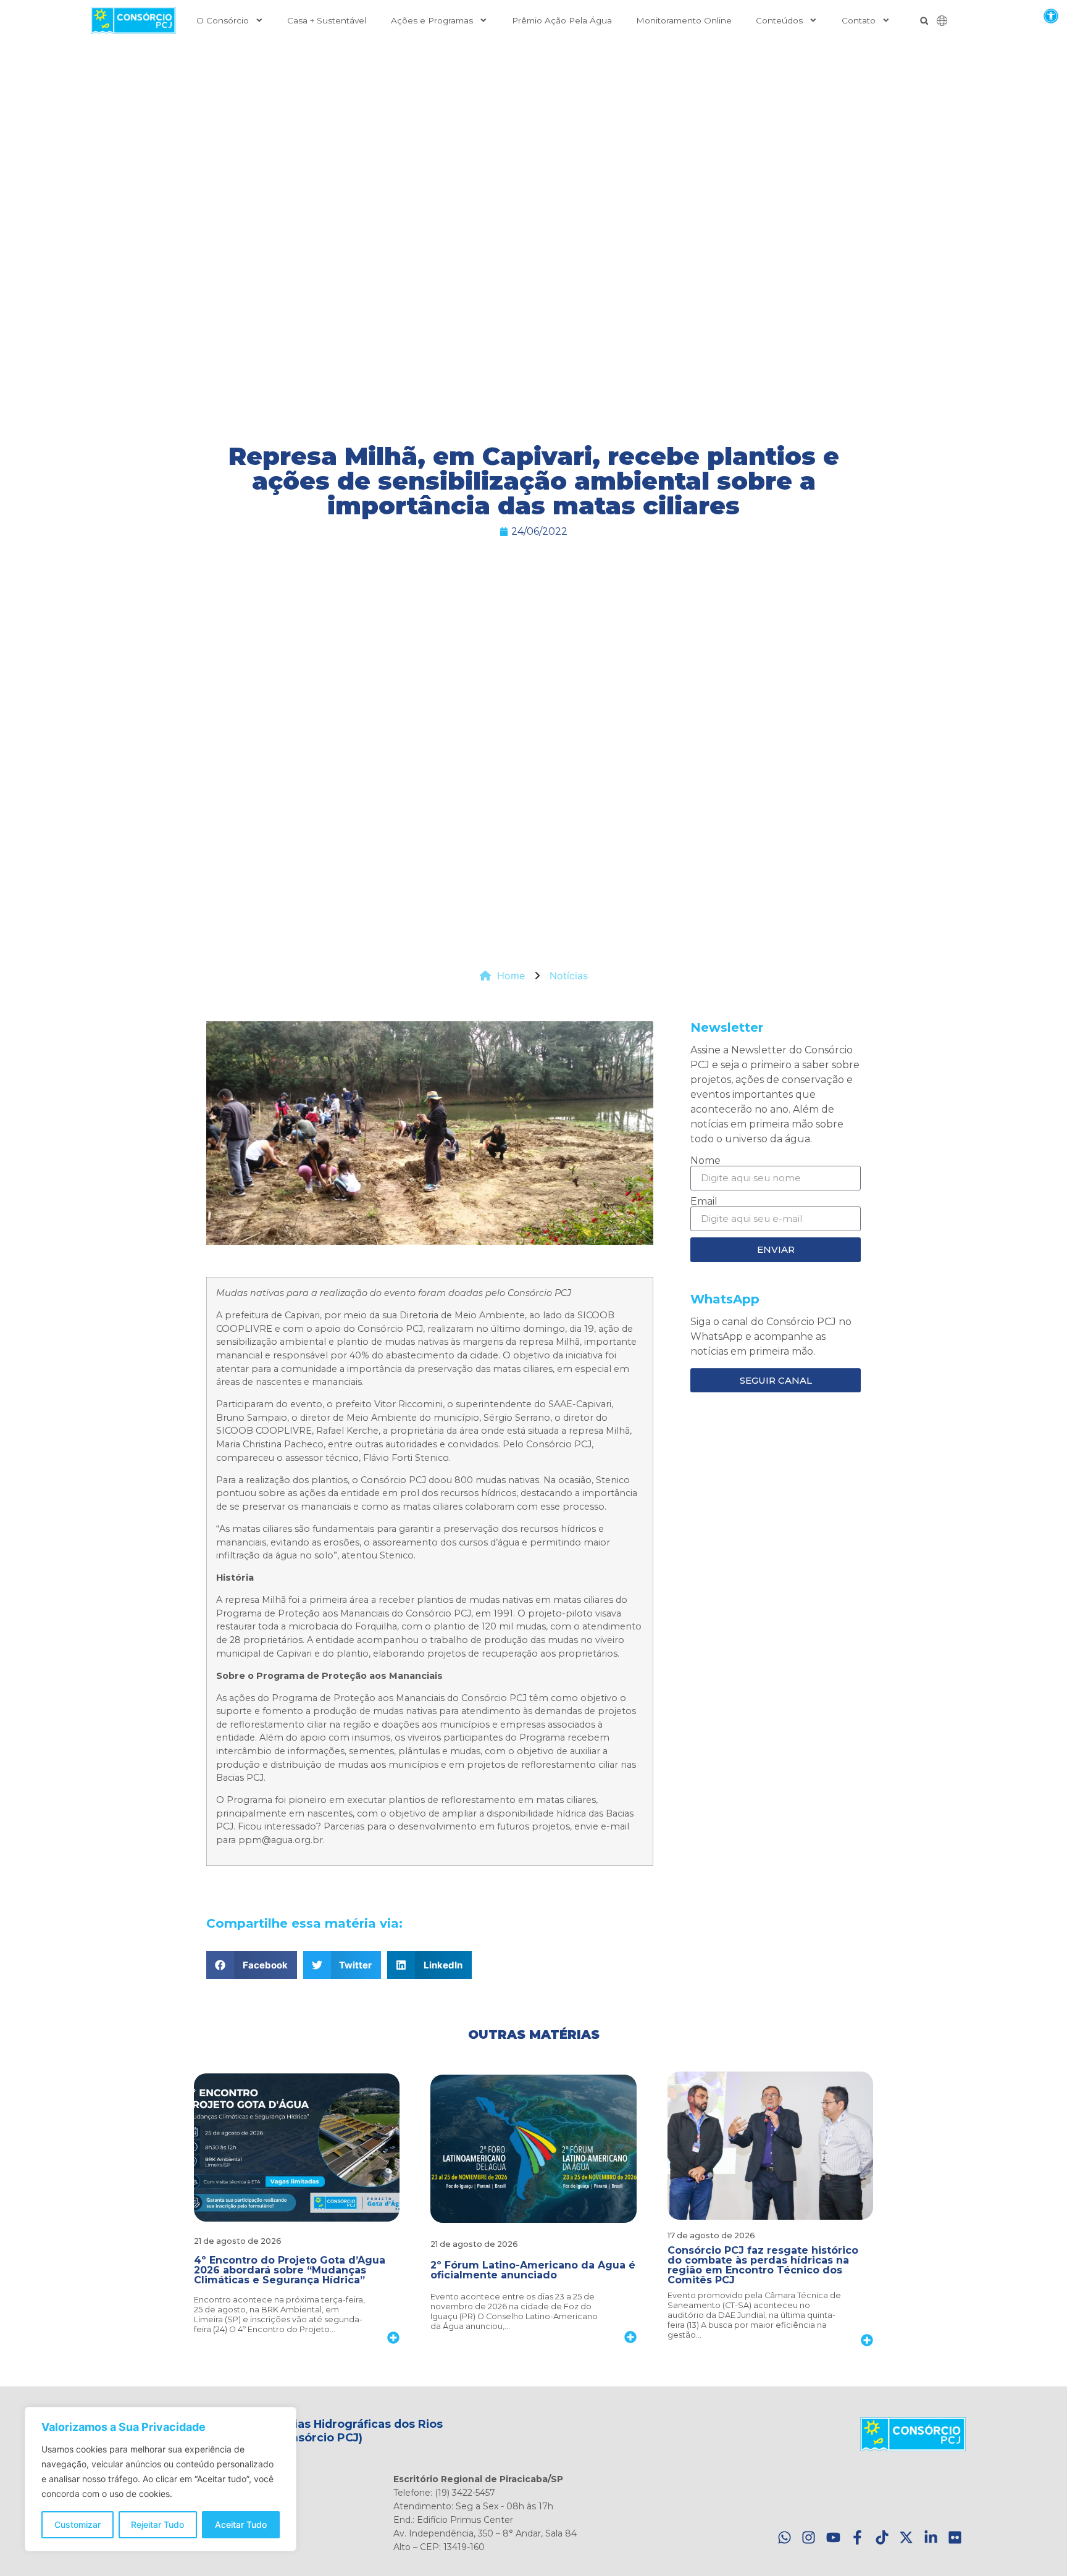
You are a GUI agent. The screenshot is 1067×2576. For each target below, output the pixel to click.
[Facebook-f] (857, 2537)
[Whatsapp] (785, 2537)
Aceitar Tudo (241, 2524)
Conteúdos (779, 20)
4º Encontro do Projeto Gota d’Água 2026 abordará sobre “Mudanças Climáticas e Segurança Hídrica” (290, 2270)
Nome (705, 1161)
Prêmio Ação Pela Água (562, 20)
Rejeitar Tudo (157, 2524)
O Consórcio (223, 20)
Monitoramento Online (684, 20)
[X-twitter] (906, 2537)
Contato (859, 20)
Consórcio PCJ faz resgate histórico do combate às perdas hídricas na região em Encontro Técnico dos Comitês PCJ (763, 2265)
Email (704, 1202)
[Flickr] (955, 2537)
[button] (1051, 16)
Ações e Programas (432, 20)
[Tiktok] (882, 2537)
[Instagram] (809, 2537)
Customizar (77, 2524)
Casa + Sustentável (327, 20)
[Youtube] (833, 2537)
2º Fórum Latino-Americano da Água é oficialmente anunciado (533, 2270)
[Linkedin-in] (931, 2537)
